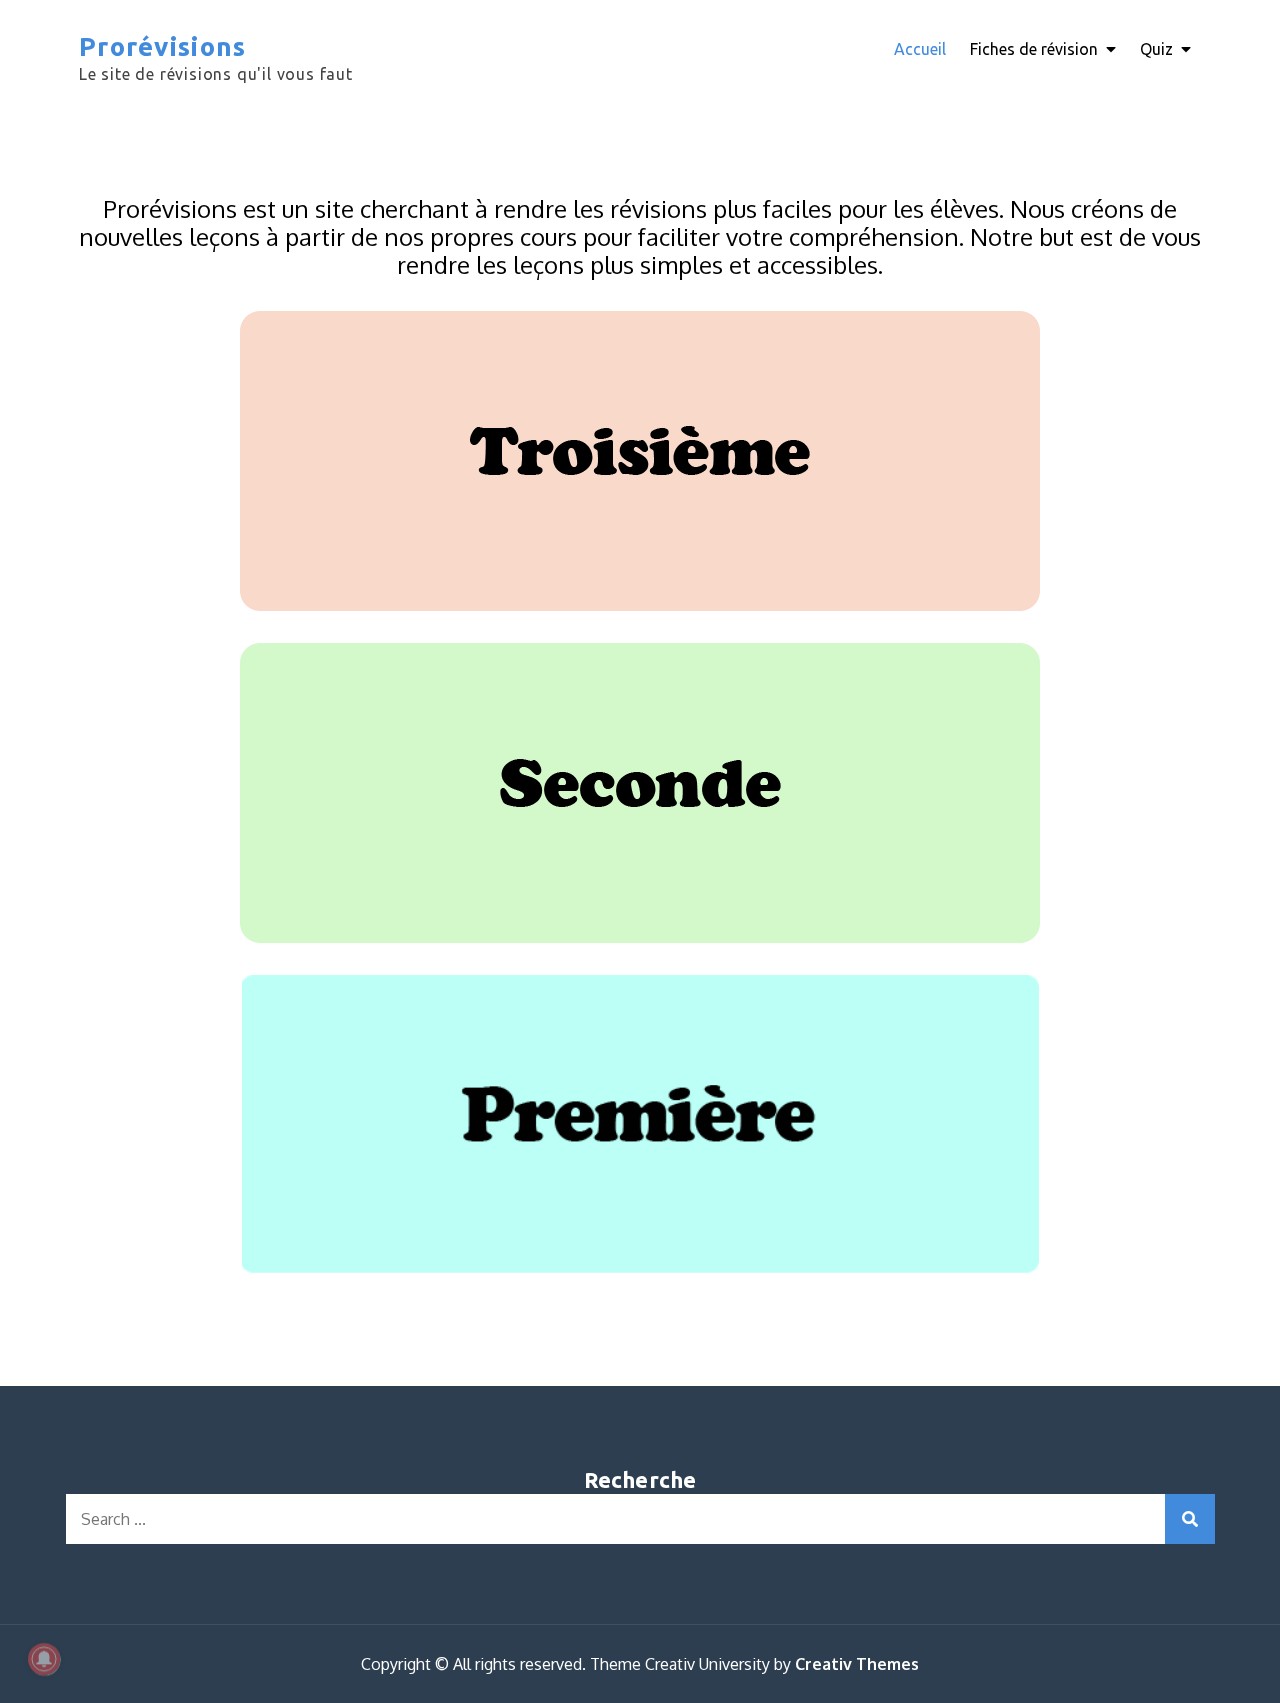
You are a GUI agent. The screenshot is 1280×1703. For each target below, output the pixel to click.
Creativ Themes (857, 1664)
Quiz (1156, 49)
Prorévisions (163, 46)
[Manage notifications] (44, 1659)
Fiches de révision (1034, 49)
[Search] (1190, 1519)
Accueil (920, 49)
